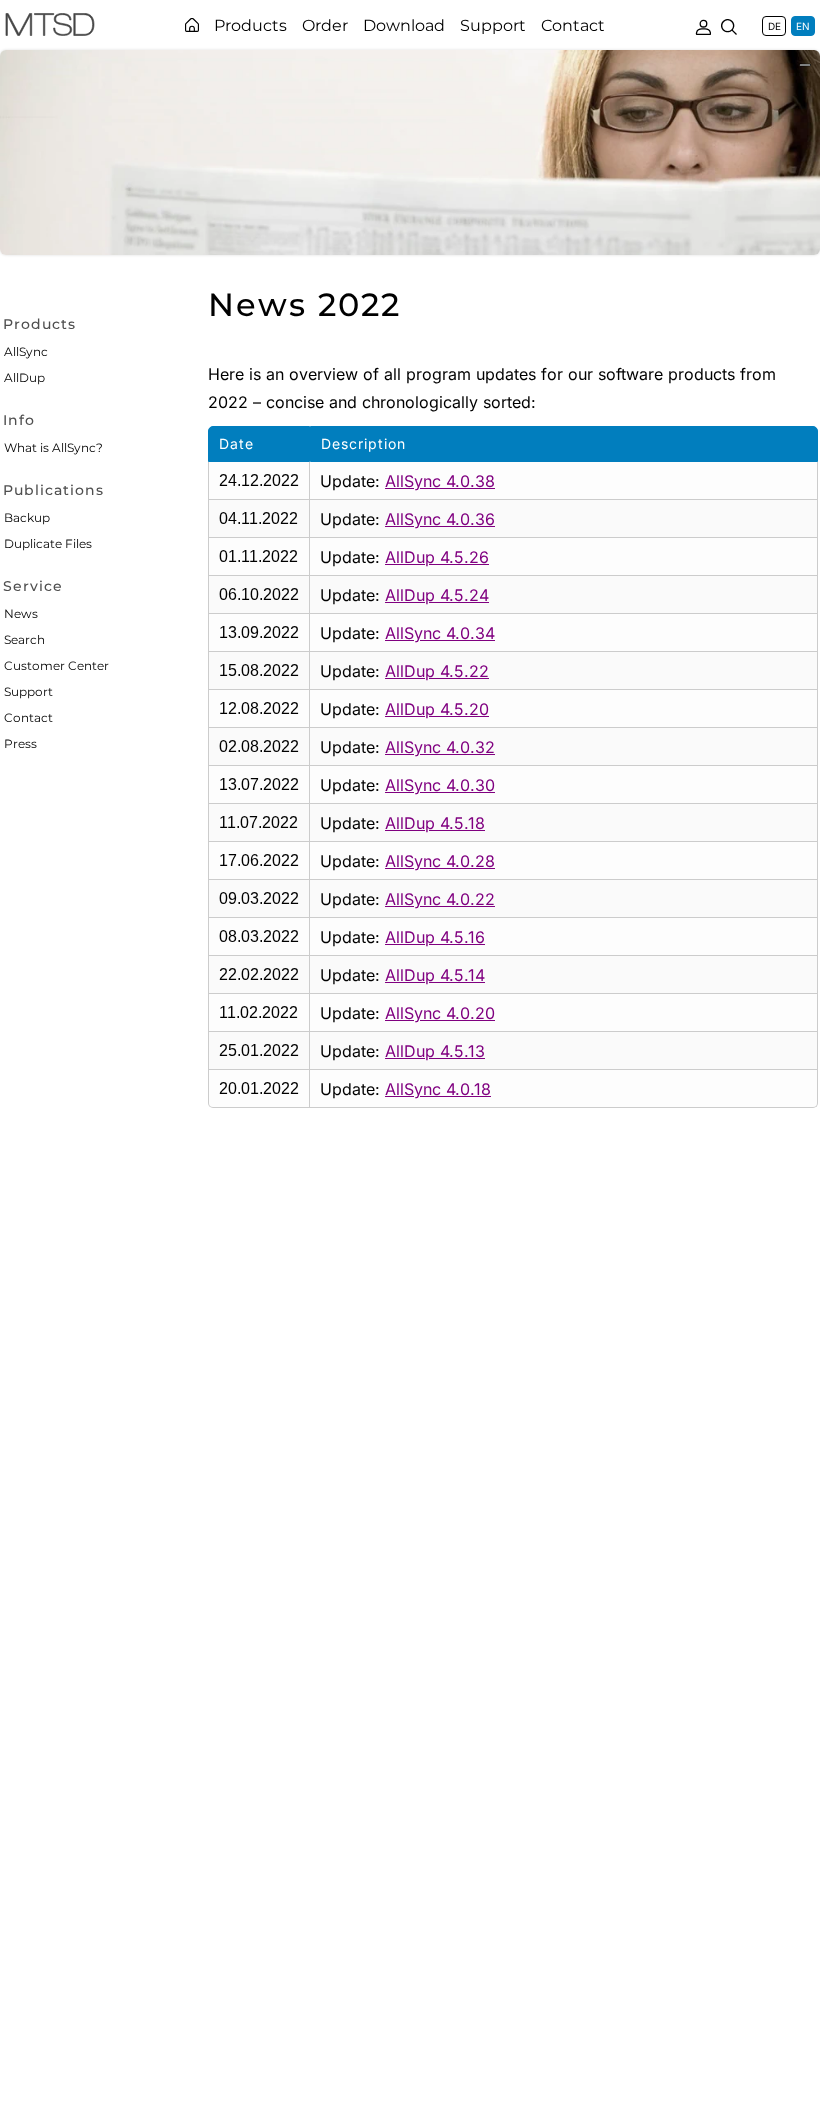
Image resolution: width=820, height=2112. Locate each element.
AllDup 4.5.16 (435, 937)
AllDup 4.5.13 (435, 1051)
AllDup (24, 377)
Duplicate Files (48, 543)
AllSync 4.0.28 (440, 861)
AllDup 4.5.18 (435, 823)
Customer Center (56, 665)
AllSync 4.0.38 (440, 481)
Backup (27, 517)
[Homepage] (192, 25)
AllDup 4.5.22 (437, 671)
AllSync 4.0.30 (440, 785)
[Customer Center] (703, 25)
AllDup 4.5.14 (435, 975)
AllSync (26, 351)
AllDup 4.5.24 (437, 595)
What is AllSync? (53, 447)
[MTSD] (50, 28)
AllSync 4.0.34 (440, 633)
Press (20, 743)
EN (803, 26)
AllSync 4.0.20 (440, 1013)
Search (24, 639)
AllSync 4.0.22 (440, 899)
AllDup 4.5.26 (437, 557)
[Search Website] (729, 25)
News (21, 613)
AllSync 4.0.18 (438, 1089)
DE (774, 26)
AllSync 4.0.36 (440, 519)
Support (28, 691)
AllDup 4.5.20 (437, 709)
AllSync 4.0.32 (440, 747)
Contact (28, 717)
